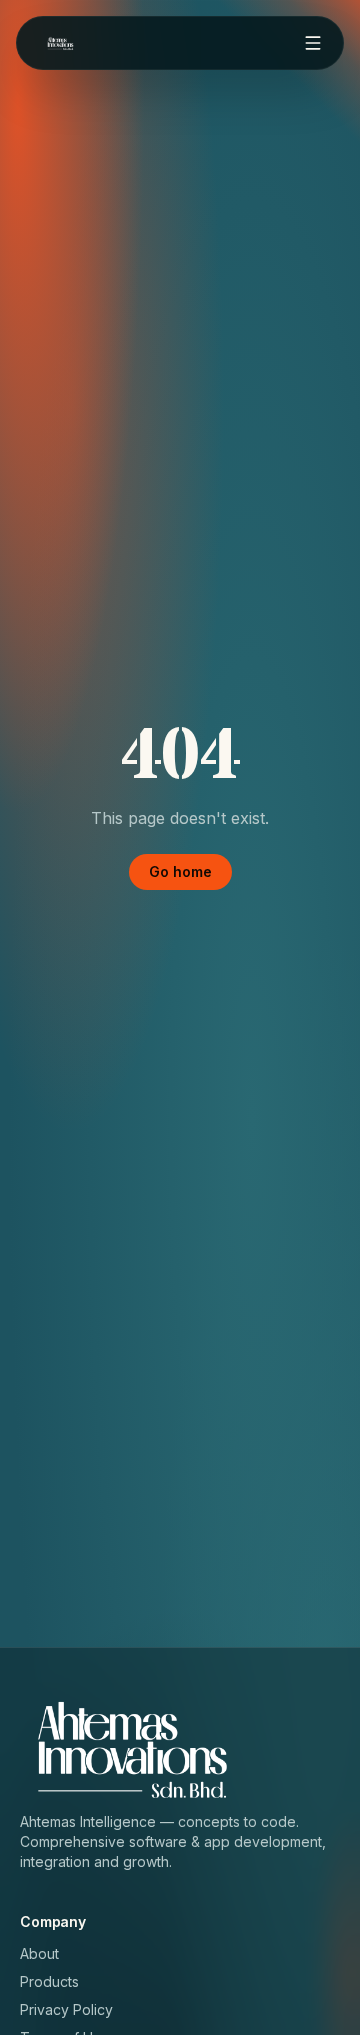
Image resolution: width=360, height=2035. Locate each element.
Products (49, 1981)
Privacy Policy (66, 2009)
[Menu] (313, 43)
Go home (180, 871)
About (39, 1953)
